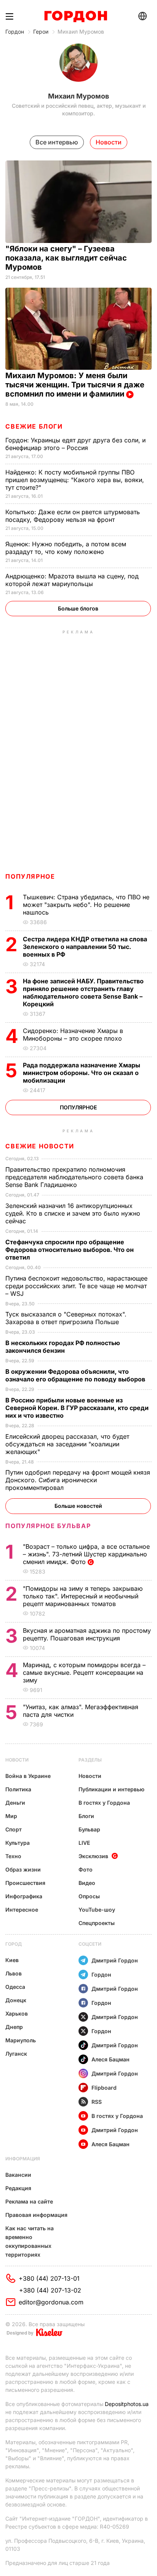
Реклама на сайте (29, 2201)
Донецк (16, 2000)
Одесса (15, 1987)
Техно (13, 1856)
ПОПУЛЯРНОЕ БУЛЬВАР (48, 1526)
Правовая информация (36, 2215)
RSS (97, 2102)
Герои (41, 32)
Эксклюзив (93, 1856)
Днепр (14, 2027)
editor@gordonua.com (51, 2302)
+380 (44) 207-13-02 (50, 2290)
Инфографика (24, 1896)
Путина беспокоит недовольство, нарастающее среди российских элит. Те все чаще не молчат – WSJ (76, 1286)
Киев (12, 1960)
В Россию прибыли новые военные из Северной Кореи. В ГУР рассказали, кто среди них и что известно (77, 1408)
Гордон (15, 32)
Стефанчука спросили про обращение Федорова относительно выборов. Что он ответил (70, 1250)
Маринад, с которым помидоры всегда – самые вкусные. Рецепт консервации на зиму (84, 1673)
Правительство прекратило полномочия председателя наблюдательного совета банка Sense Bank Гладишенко (74, 1177)
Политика (18, 1789)
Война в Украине (28, 1776)
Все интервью (57, 142)
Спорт (14, 1829)
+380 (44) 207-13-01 (49, 2278)
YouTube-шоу (97, 1910)
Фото (86, 1869)
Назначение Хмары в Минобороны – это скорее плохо (73, 1035)
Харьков (17, 2013)
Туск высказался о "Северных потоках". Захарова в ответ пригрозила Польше (66, 1318)
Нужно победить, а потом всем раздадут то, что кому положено (66, 548)
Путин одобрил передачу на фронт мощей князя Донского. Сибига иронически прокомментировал (78, 1480)
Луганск (16, 2054)
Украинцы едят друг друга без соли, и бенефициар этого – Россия (75, 444)
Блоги (86, 1816)
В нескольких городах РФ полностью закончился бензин (63, 1347)
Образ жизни (23, 1869)
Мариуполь (21, 2040)
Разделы (90, 1760)
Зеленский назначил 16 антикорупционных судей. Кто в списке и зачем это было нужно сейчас (73, 1213)
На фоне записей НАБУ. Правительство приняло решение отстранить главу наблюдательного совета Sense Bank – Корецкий (83, 993)
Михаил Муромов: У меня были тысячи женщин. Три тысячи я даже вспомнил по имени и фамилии (75, 385)
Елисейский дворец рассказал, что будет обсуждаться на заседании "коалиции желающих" (67, 1444)
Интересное (22, 1910)
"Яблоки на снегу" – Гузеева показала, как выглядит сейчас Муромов (66, 258)
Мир (11, 1816)
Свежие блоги (34, 426)
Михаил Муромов (81, 32)
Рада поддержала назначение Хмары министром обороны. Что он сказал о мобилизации (82, 1073)
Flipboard (104, 2088)
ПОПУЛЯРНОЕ (30, 876)
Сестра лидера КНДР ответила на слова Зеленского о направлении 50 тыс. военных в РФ (85, 947)
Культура (18, 1843)
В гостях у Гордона (104, 1803)
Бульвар (89, 1829)
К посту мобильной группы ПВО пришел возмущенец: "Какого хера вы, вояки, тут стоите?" (75, 480)
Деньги (15, 1803)
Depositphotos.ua (127, 2404)
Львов (14, 1973)
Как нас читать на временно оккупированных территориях (30, 2241)
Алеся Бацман (111, 2059)
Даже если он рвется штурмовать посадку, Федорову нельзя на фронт (73, 516)
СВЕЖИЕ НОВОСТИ (40, 1146)
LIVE (84, 1843)
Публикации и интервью (111, 1789)
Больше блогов (78, 608)
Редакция (18, 2188)
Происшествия (25, 1883)
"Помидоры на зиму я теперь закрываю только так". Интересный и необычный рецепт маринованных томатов (83, 1596)
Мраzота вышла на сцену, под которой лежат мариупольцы (72, 580)
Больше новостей (78, 1506)
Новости (17, 1760)
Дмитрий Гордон (115, 1960)
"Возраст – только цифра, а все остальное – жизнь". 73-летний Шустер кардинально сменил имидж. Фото (86, 1554)
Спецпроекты (97, 1923)
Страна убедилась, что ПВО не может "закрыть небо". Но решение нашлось (86, 905)
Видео (87, 1883)
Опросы (89, 1896)
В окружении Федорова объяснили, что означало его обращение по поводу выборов (76, 1375)
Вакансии (18, 2175)
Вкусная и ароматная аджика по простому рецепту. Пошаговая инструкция (87, 1634)
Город (14, 1944)
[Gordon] (76, 16)
